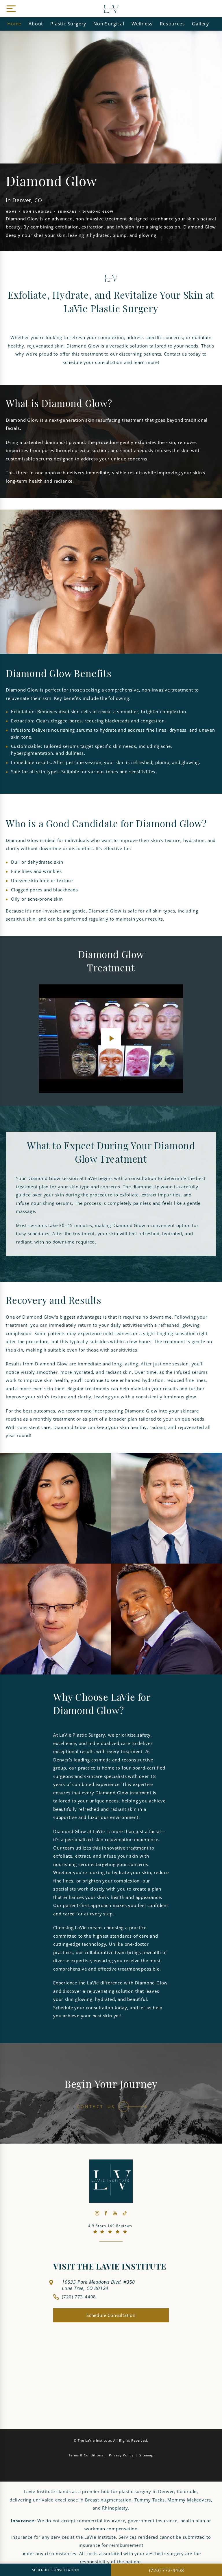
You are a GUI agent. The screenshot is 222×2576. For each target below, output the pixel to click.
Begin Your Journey (111, 2085)
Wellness (142, 24)
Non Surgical (37, 211)
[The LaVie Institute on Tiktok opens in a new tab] (124, 2213)
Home (14, 24)
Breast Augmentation (108, 2500)
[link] (75, 2297)
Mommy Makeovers (189, 2500)
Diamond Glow (98, 211)
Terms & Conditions (86, 2455)
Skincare (67, 211)
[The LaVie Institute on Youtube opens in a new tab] (115, 2213)
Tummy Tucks (150, 2500)
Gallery (200, 24)
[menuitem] (97, 2213)
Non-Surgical (109, 24)
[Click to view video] (111, 1039)
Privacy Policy (121, 2455)
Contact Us (96, 2107)
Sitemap (146, 2455)
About (36, 24)
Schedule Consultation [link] (111, 2315)
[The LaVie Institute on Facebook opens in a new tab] (106, 2213)
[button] (10, 9)
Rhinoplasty (115, 2508)
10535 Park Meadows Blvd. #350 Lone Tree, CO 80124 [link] (98, 2285)
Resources (172, 24)
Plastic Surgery (68, 24)
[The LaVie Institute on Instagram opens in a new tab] (97, 2213)
